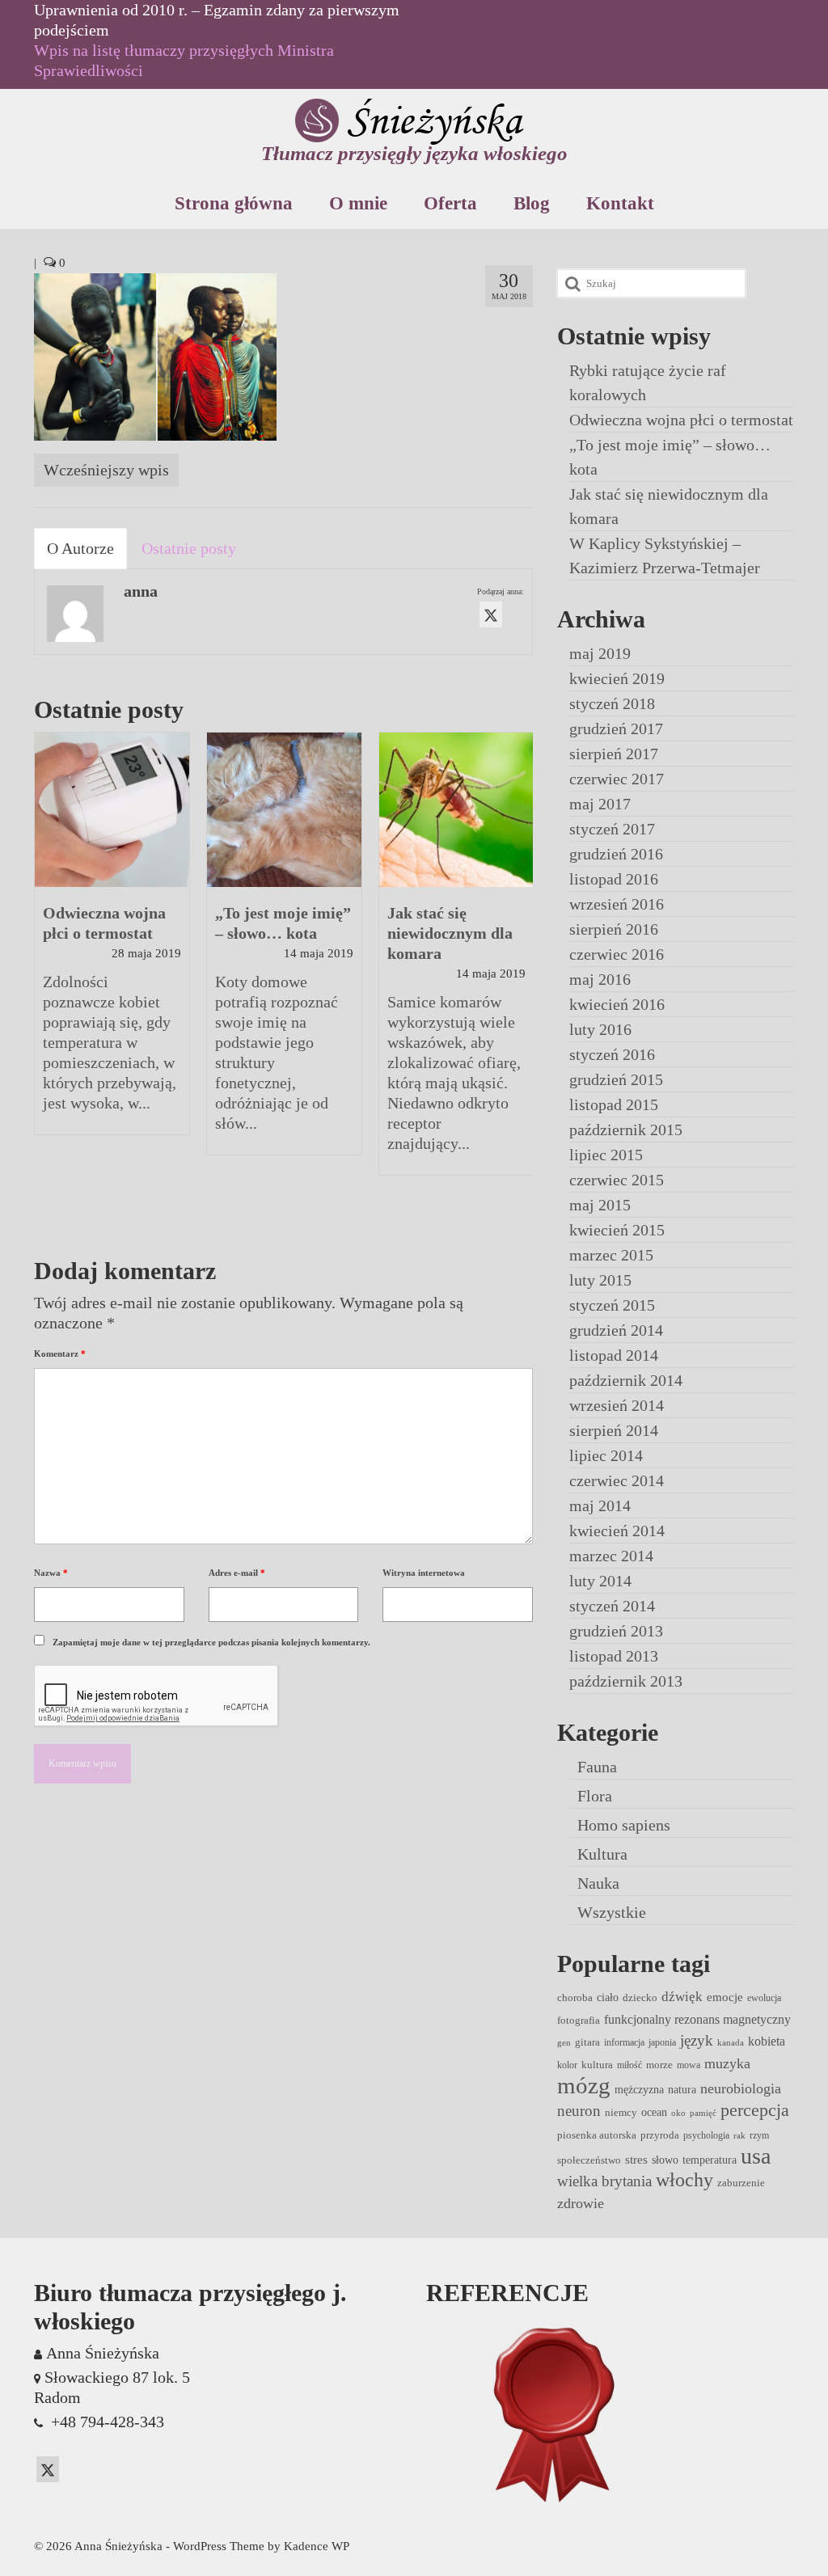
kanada (731, 2043)
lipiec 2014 (606, 1455)
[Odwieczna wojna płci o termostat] (112, 810)
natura (682, 2089)
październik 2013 (626, 1681)
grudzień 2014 (616, 1330)
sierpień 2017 (614, 754)
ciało (608, 1997)
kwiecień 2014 (617, 1531)
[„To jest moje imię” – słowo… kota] (284, 810)
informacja (624, 2042)
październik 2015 (626, 1130)
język (697, 2040)
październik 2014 (626, 1380)
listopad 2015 (614, 1104)
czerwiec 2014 (617, 1480)
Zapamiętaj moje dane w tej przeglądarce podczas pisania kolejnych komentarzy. (211, 1642)
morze (659, 2065)
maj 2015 (600, 1205)
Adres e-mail (237, 1573)
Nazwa (51, 1573)
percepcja (755, 2110)
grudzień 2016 (616, 854)
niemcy (621, 2112)
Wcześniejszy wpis (106, 470)
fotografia (579, 2020)
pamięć (703, 2113)
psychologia (706, 2135)
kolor (567, 2065)
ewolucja (764, 1998)
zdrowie (581, 2203)
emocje (725, 1997)
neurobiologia (741, 2088)
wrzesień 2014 (617, 1405)
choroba (575, 1997)
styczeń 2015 (612, 1305)
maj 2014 (600, 1505)
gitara (587, 2042)
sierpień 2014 (614, 1430)
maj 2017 (600, 804)
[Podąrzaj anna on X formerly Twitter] (491, 614)
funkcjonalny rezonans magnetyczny (697, 2019)
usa (756, 2156)
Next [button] (519, 982)
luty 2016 (600, 1029)
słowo (665, 2160)
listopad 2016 (614, 879)
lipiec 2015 (606, 1155)
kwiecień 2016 (617, 1004)
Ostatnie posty (189, 548)
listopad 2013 (614, 1656)
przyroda (660, 2135)
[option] (112, 942)
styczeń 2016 (612, 1054)
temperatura (710, 2160)
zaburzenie (741, 2183)
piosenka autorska (597, 2135)
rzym (759, 2135)
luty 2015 (600, 1280)
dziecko (640, 1997)
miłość (629, 2065)
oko (678, 2113)
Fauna (597, 1767)
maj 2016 (600, 979)
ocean (654, 2112)
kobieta (767, 2041)
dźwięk (682, 1996)
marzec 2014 (611, 1556)
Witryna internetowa (424, 1573)
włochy (684, 2180)
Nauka (598, 1883)
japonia (662, 2042)
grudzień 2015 (616, 1079)
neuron (579, 2111)
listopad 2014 (614, 1355)
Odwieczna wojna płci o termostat (681, 420)
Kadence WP (317, 2546)
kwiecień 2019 (617, 678)
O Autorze (80, 548)
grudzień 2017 (616, 728)
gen (564, 2043)
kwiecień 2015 (617, 1230)
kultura (597, 2065)
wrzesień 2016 (617, 904)
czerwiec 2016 (617, 954)
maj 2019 (600, 653)
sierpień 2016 (614, 929)
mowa (689, 2065)
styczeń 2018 (612, 703)
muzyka (727, 2063)
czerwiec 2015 (617, 1180)
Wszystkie (612, 1912)
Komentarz (60, 1353)
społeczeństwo (589, 2160)
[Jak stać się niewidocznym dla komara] (456, 810)
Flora (595, 1796)
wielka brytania (604, 2181)
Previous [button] (48, 982)
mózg (584, 2085)
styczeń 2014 (612, 1606)
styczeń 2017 (612, 829)
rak (739, 2136)
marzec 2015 (611, 1255)
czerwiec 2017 (617, 779)
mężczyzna (639, 2089)
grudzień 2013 (616, 1631)
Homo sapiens (624, 1825)
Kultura (602, 1854)
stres (636, 2160)
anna (141, 591)
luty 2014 (600, 1581)
